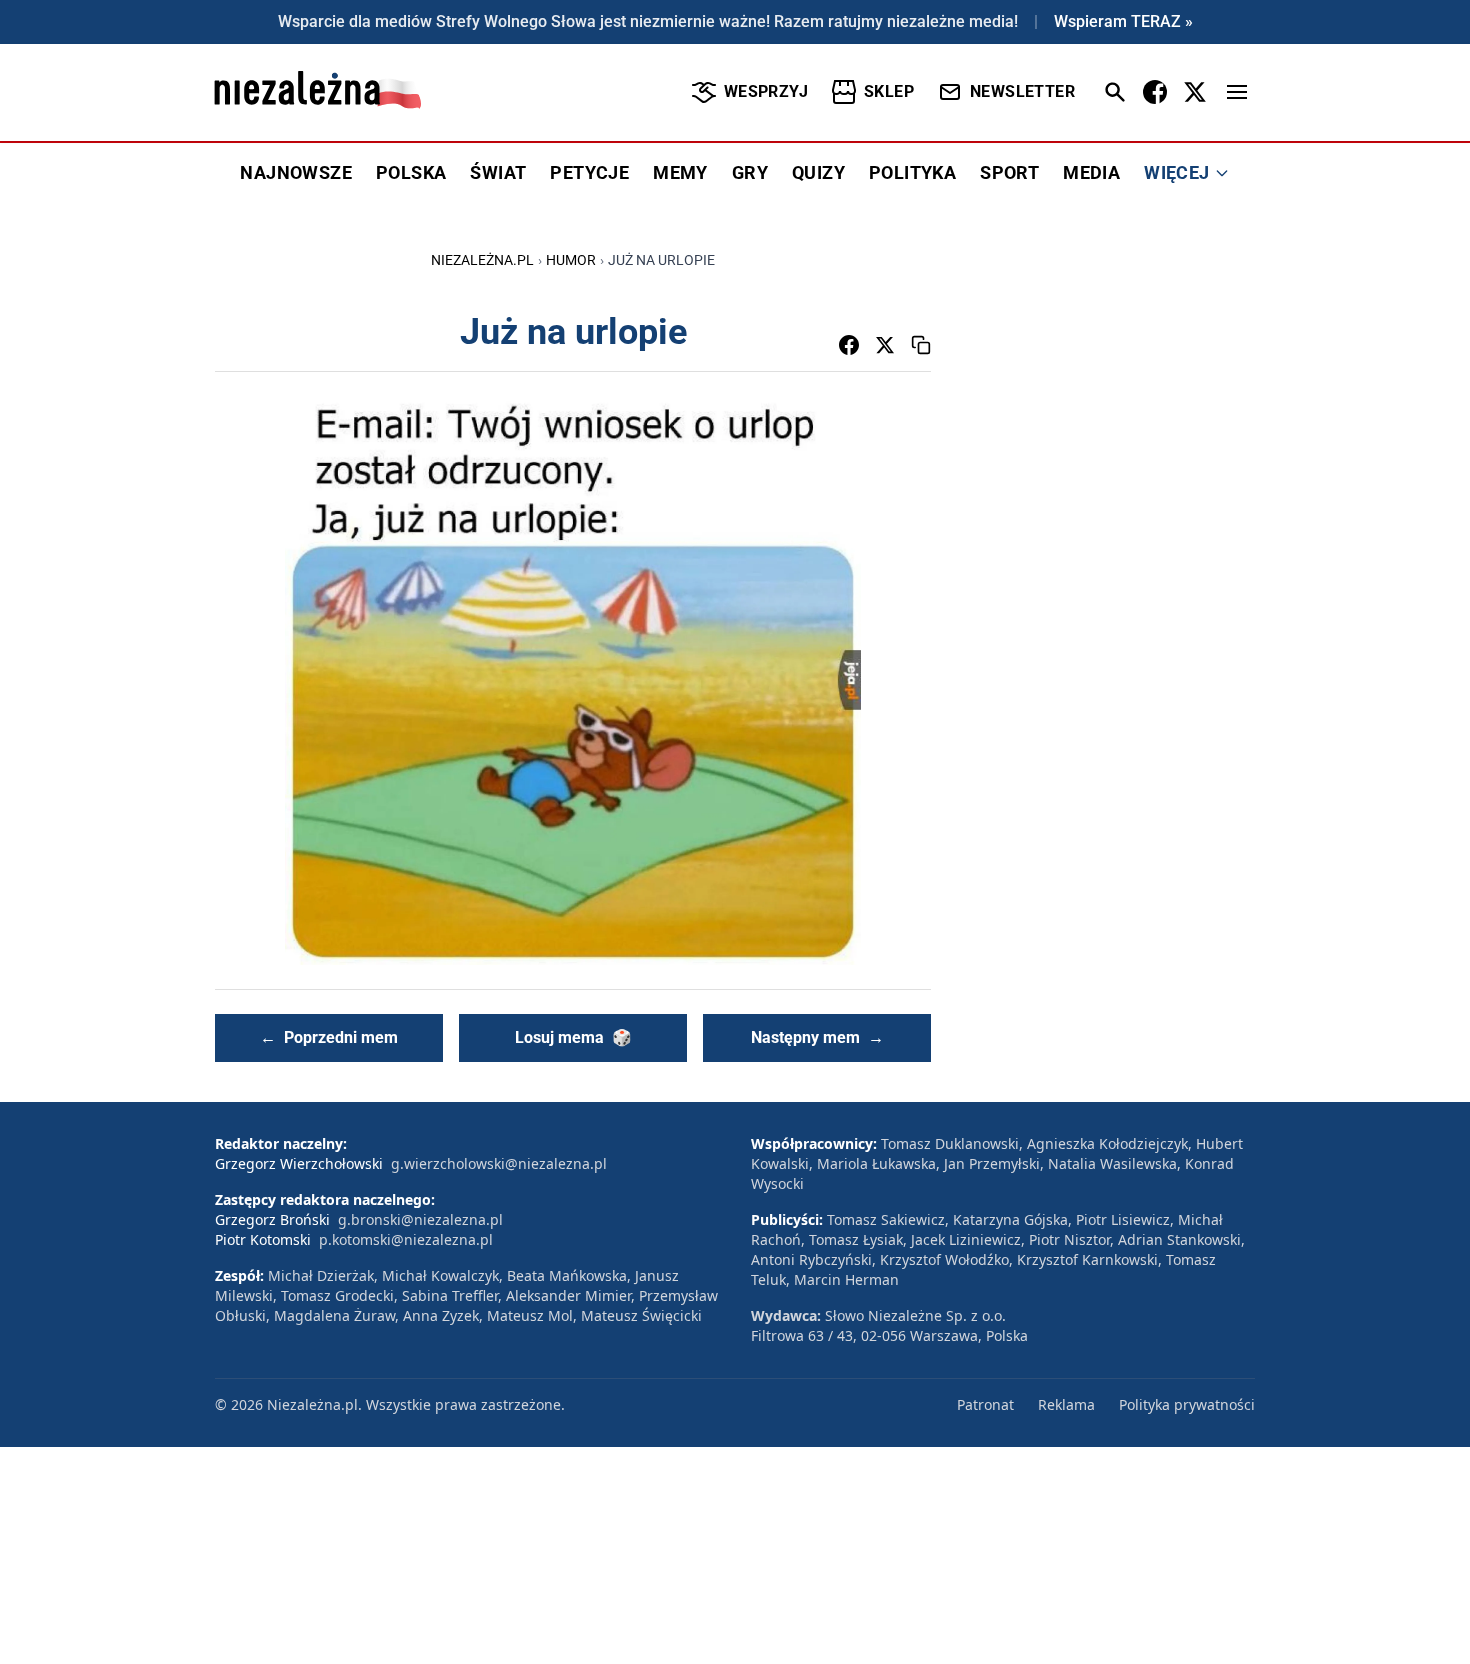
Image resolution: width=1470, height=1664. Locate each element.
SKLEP (889, 91)
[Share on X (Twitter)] (885, 345)
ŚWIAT (498, 172)
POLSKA (411, 172)
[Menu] (1237, 92)
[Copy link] (921, 345)
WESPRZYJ (766, 91)
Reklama (1066, 1404)
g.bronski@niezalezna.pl (420, 1219)
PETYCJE (589, 172)
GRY (750, 172)
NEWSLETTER (1022, 91)
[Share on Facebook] (849, 345)
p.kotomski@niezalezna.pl (406, 1239)
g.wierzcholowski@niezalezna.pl (499, 1163)
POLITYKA (912, 172)
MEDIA (1091, 172)
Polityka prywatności (1187, 1404)
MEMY (680, 172)
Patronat (985, 1404)
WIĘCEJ (1176, 172)
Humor (571, 260)
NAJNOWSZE (296, 172)
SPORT (1009, 172)
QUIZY (818, 172)
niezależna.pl (482, 260)
